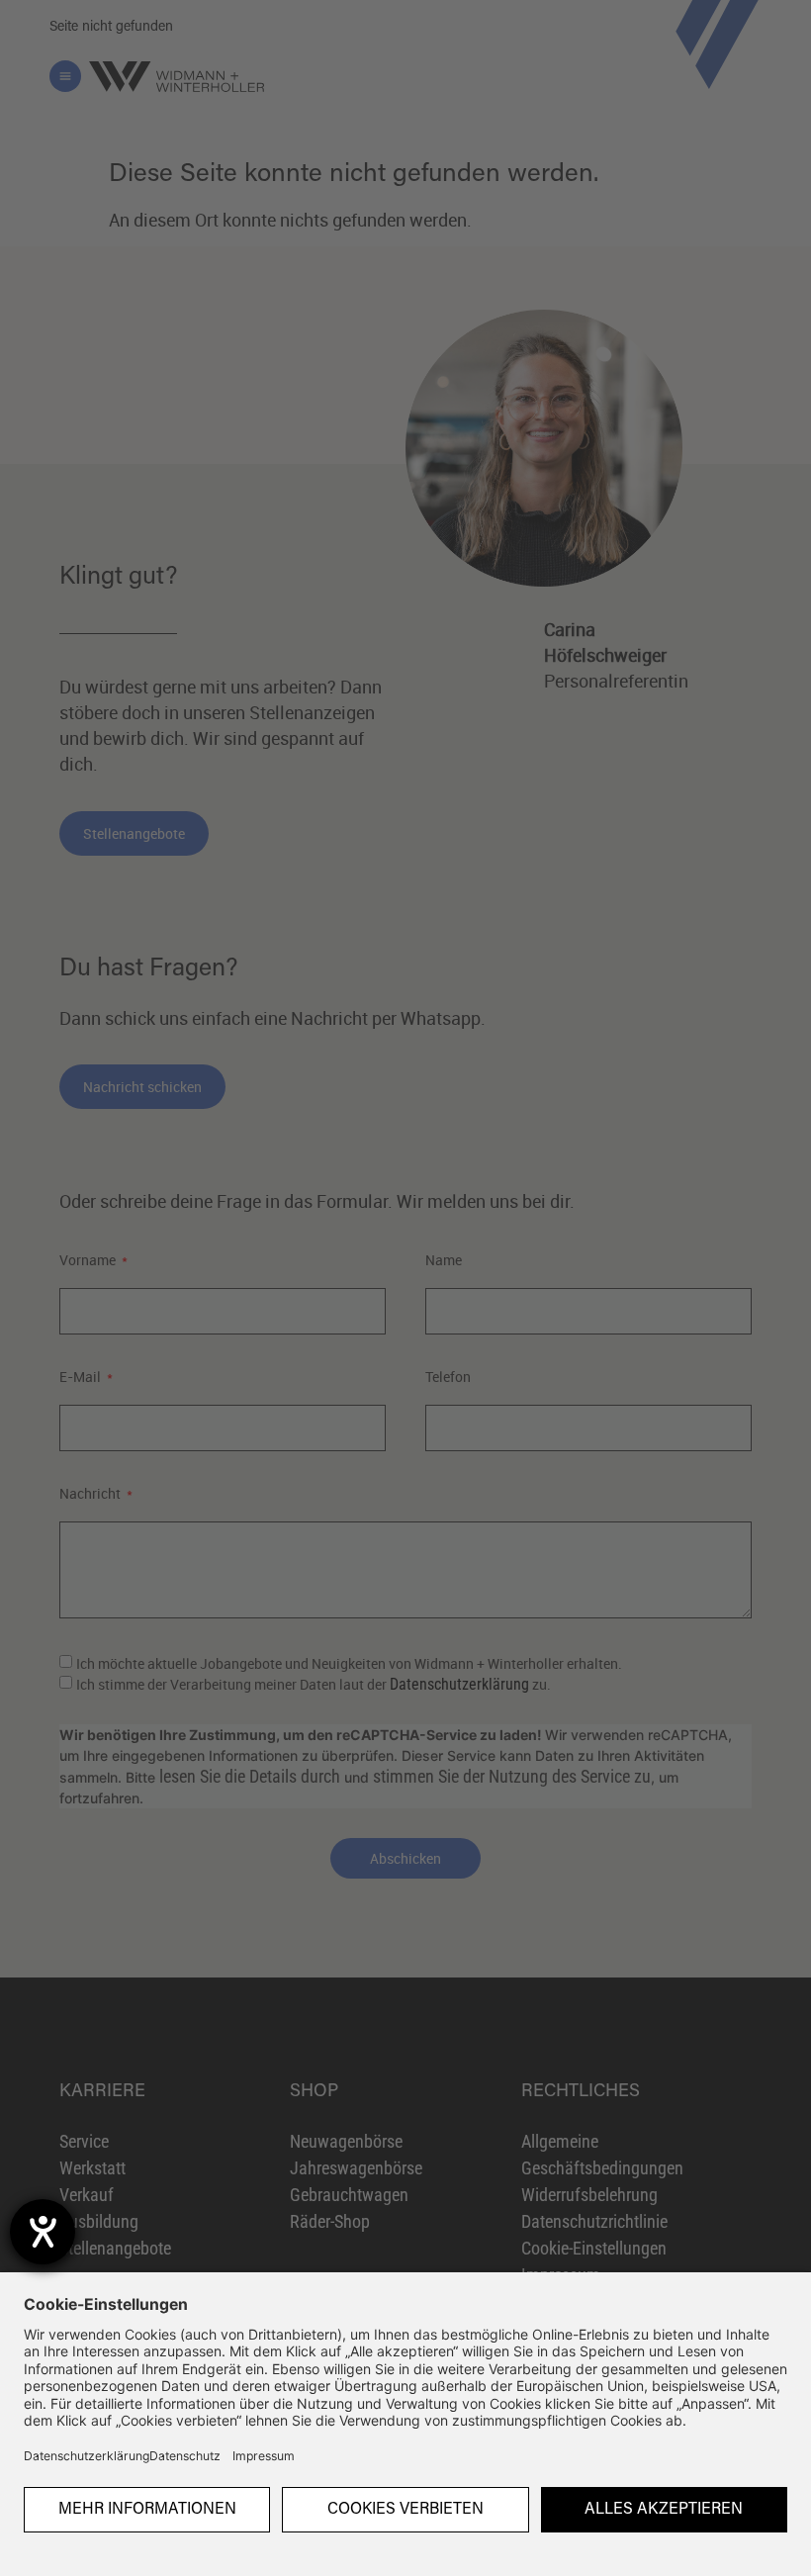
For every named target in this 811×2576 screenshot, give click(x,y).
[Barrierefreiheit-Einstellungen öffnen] (43, 2232)
